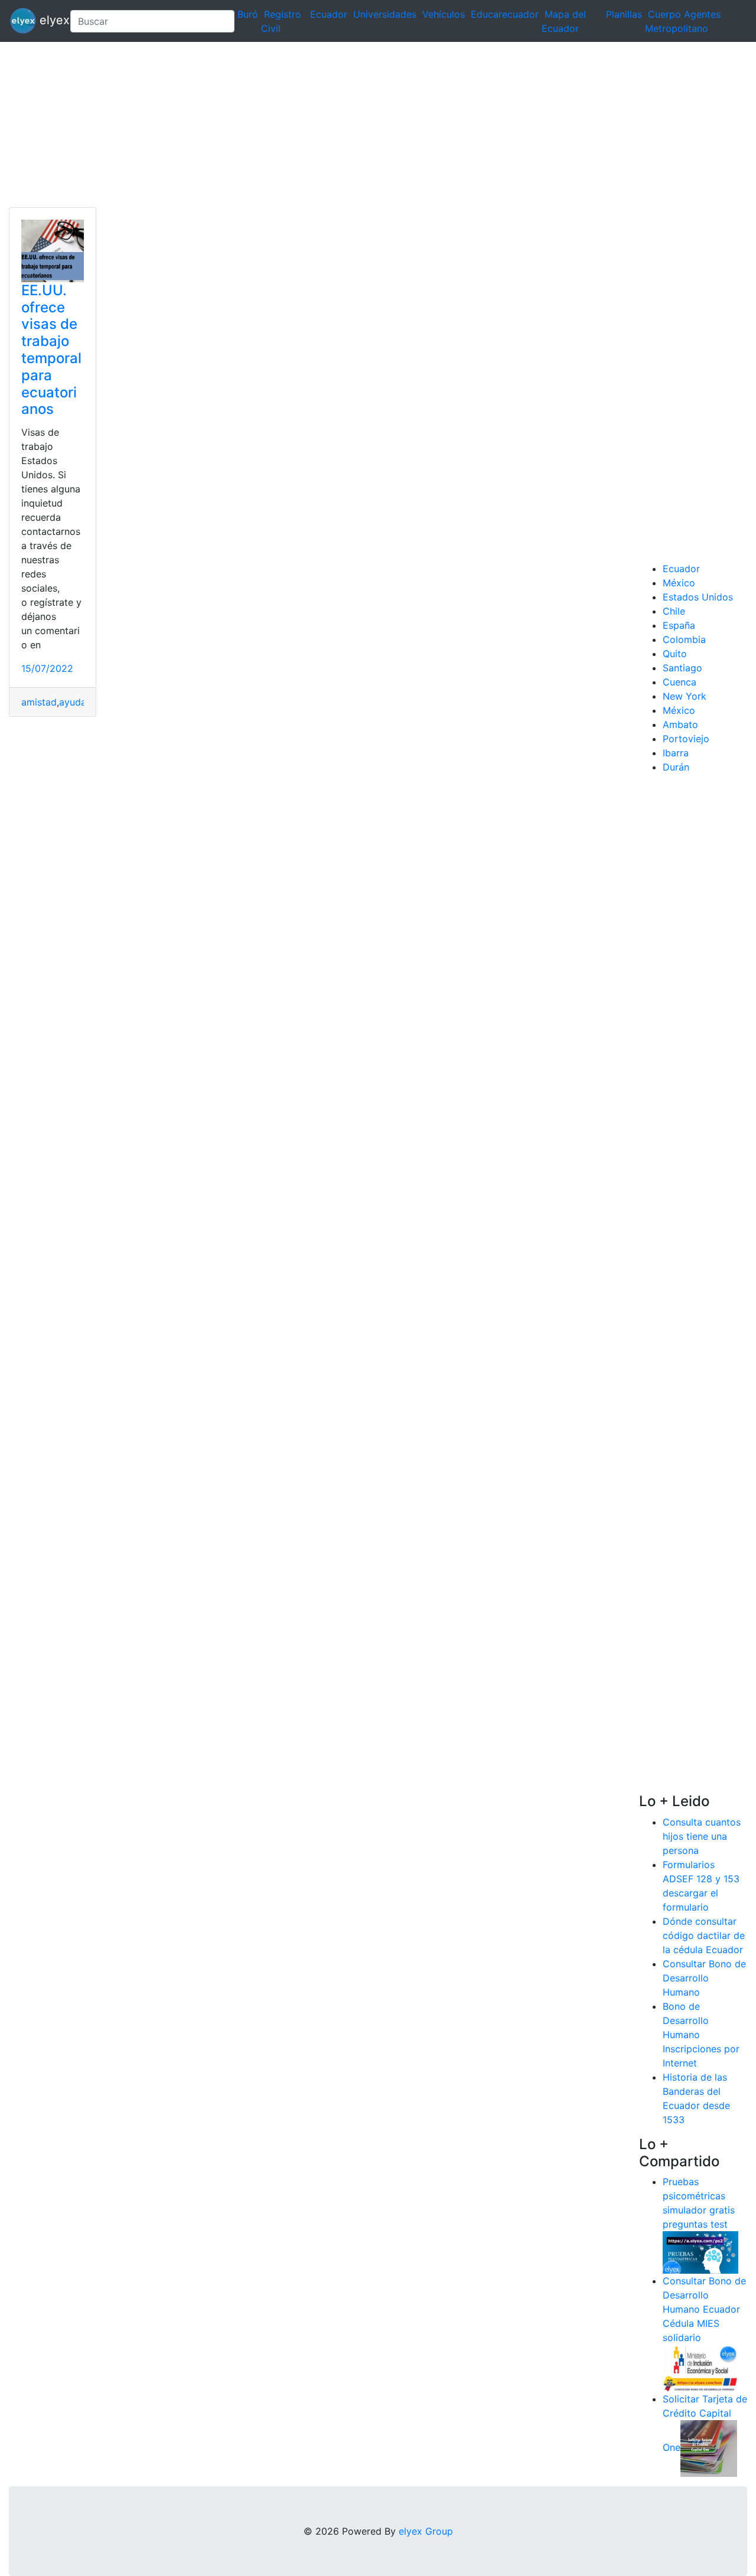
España (679, 625)
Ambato (680, 724)
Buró (248, 14)
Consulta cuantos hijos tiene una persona (702, 1836)
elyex (48, 20)
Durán (676, 767)
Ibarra (676, 753)
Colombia (684, 639)
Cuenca (680, 682)
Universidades (385, 14)
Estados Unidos (698, 597)
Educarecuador (505, 14)
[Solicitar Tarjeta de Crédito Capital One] (709, 2448)
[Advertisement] (354, 125)
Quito (675, 654)
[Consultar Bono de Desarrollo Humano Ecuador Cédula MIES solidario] (700, 2368)
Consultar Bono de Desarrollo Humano (704, 1978)
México (679, 583)
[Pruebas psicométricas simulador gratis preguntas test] (700, 2252)
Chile (674, 611)
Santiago (682, 668)
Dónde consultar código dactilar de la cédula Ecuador (704, 1935)
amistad (39, 702)
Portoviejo (686, 739)
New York (685, 696)
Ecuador (329, 14)
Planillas (624, 14)
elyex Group (426, 2531)
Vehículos (444, 14)
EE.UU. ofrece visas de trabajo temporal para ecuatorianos (51, 350)
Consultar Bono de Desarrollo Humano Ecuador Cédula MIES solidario (704, 2309)
